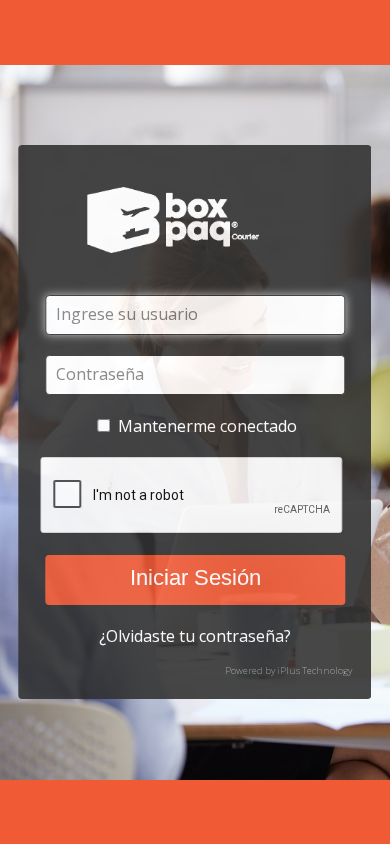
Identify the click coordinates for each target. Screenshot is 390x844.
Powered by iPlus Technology (288, 670)
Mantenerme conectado (207, 426)
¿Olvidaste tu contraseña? (195, 636)
